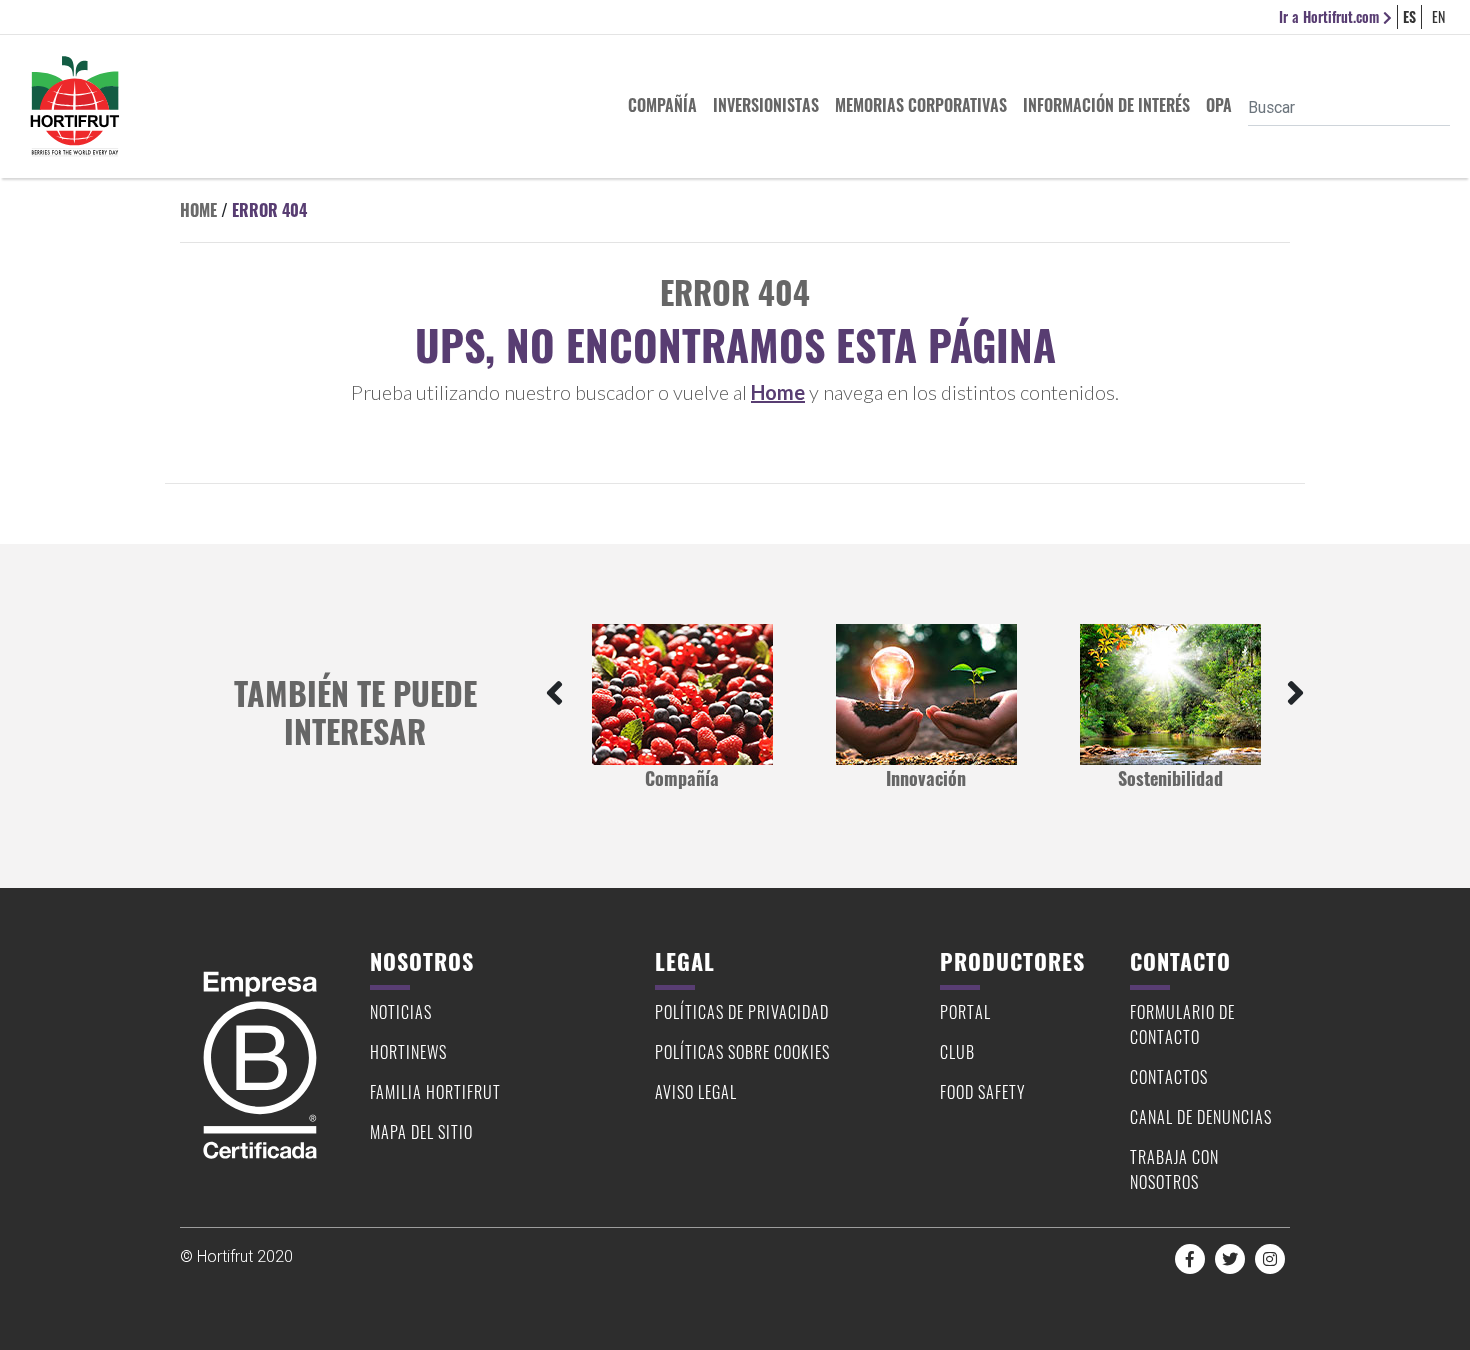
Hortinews (408, 1052)
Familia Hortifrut (435, 1092)
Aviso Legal (696, 1092)
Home (198, 210)
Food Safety (983, 1092)
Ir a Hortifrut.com (1331, 16)
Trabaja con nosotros (1174, 1169)
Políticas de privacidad (742, 1012)
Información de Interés (1106, 105)
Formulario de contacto (1182, 1024)
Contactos (1169, 1077)
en (1438, 16)
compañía (662, 105)
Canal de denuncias (1201, 1117)
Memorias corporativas (921, 105)
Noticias (401, 1012)
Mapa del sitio (421, 1132)
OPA (1219, 105)
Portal (965, 1012)
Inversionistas (766, 105)
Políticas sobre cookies (742, 1052)
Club (957, 1052)
